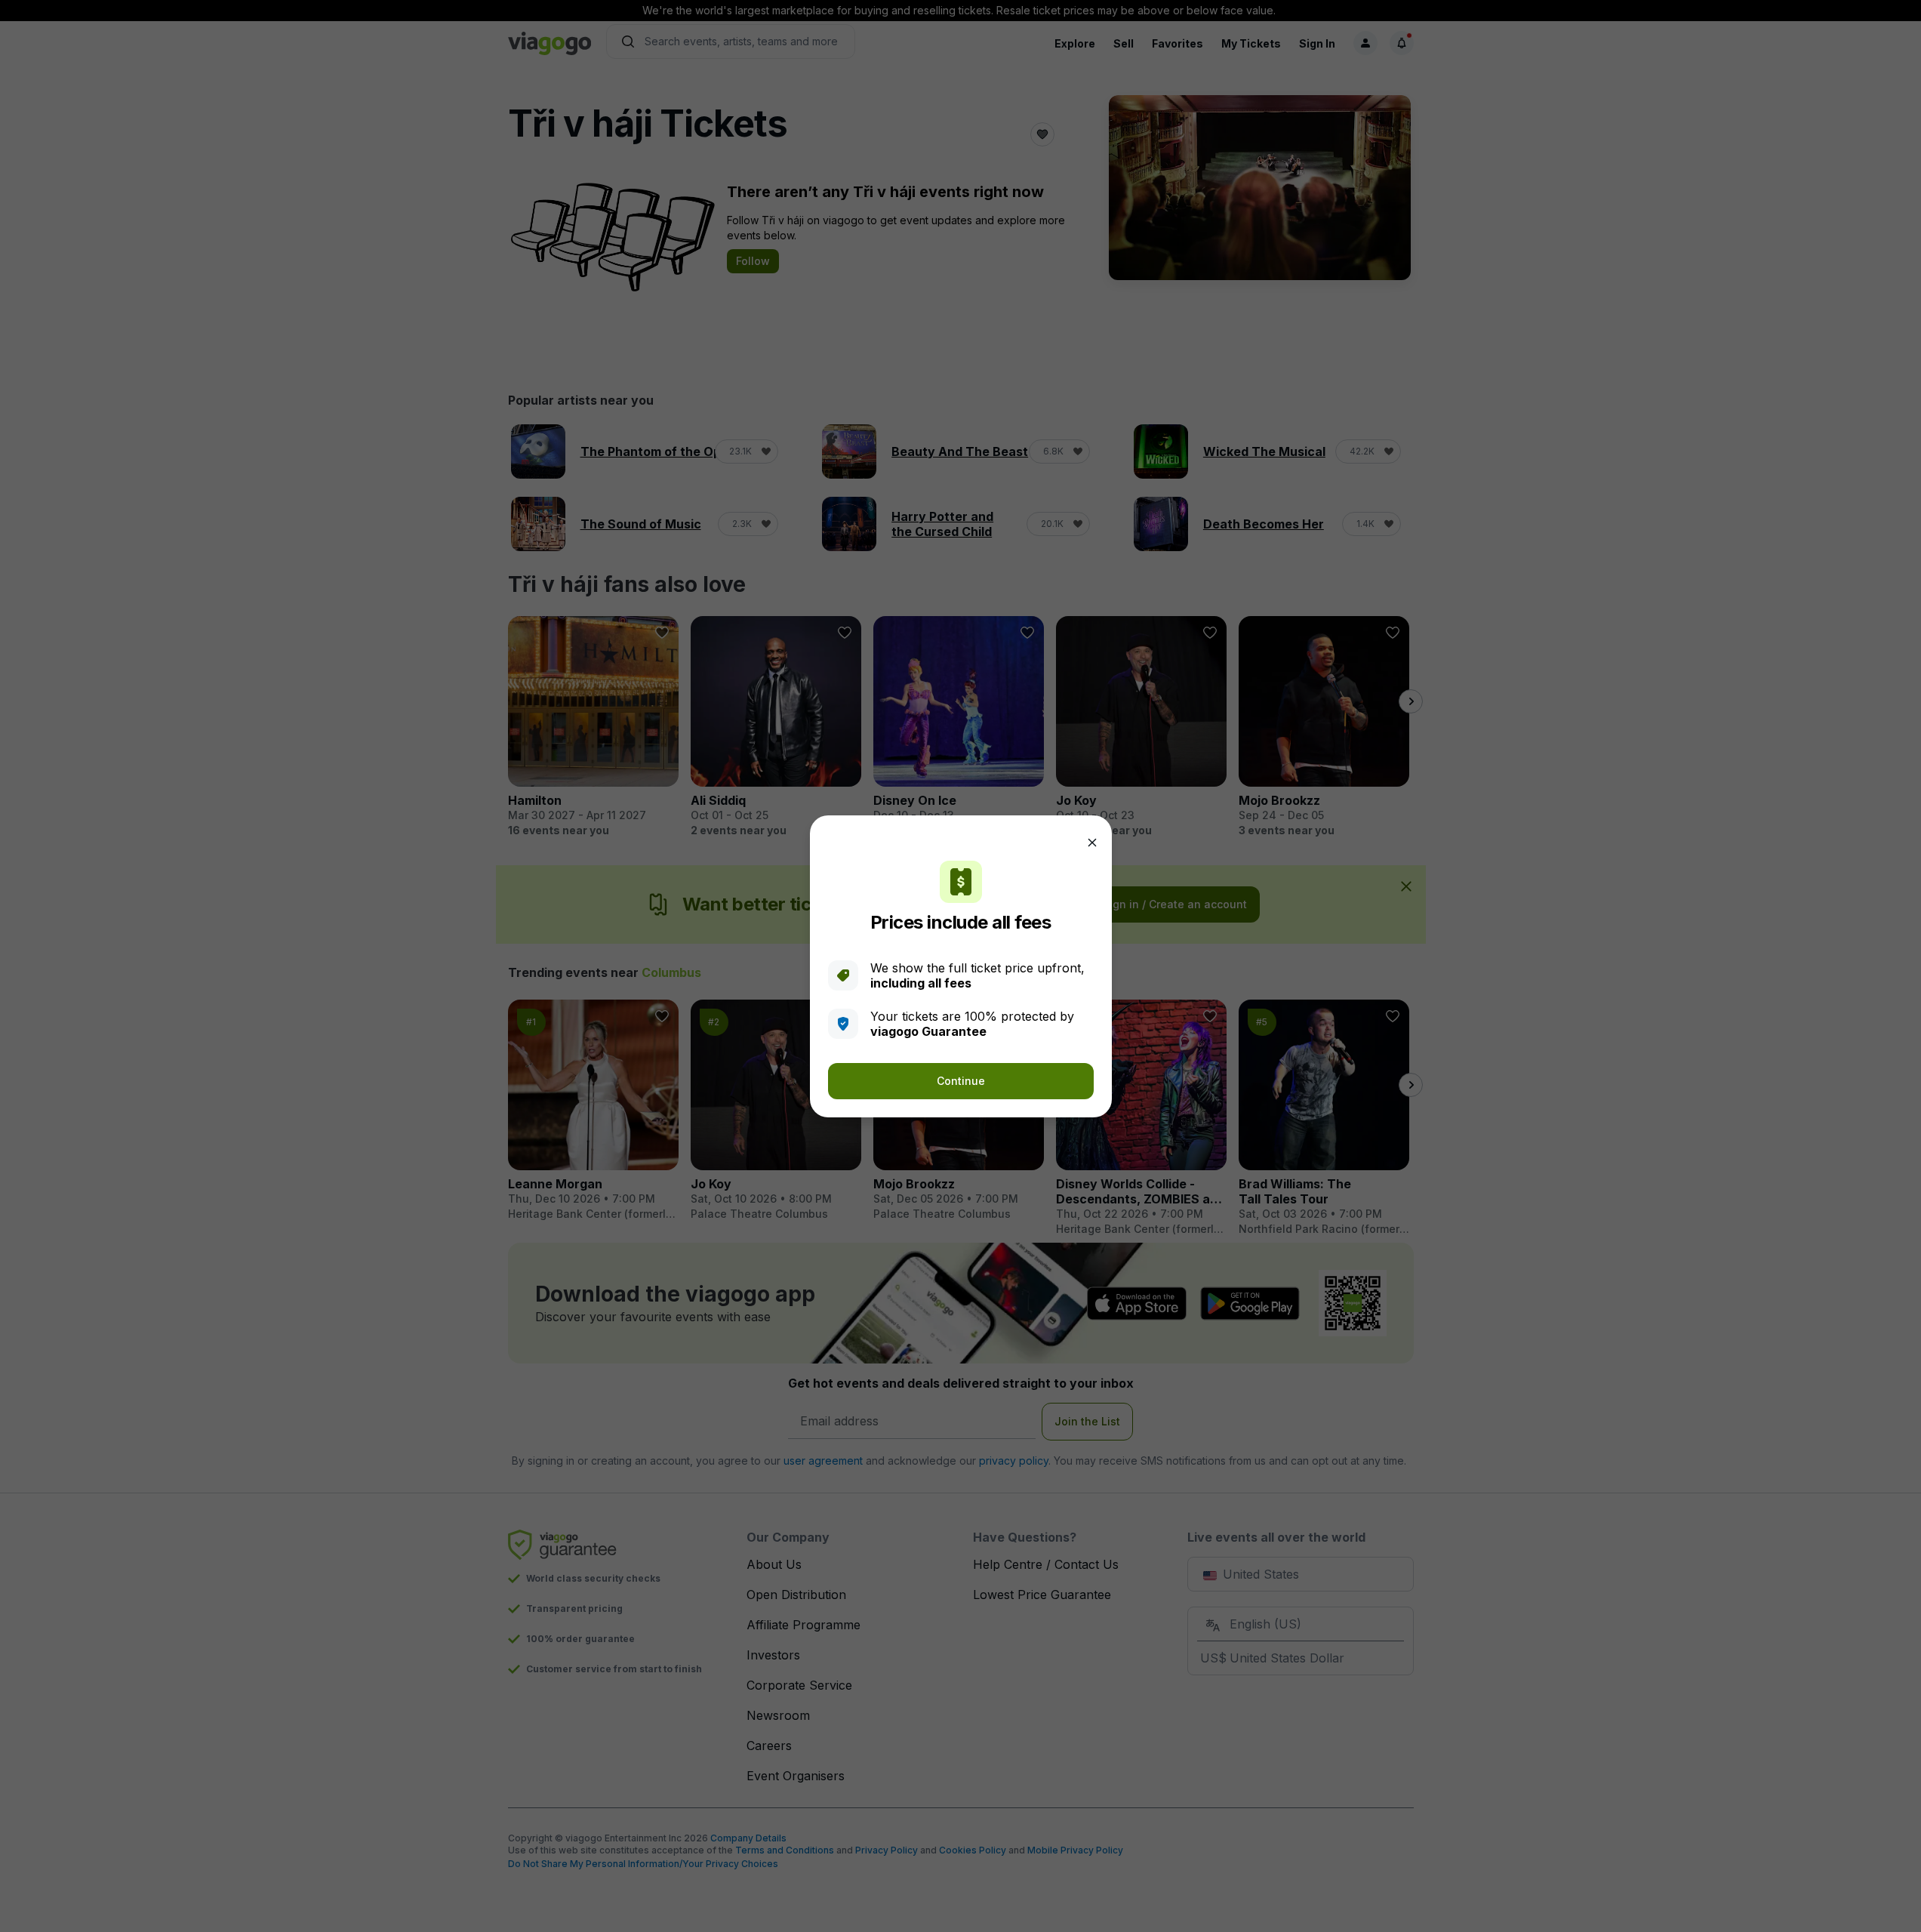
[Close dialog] (1092, 843)
